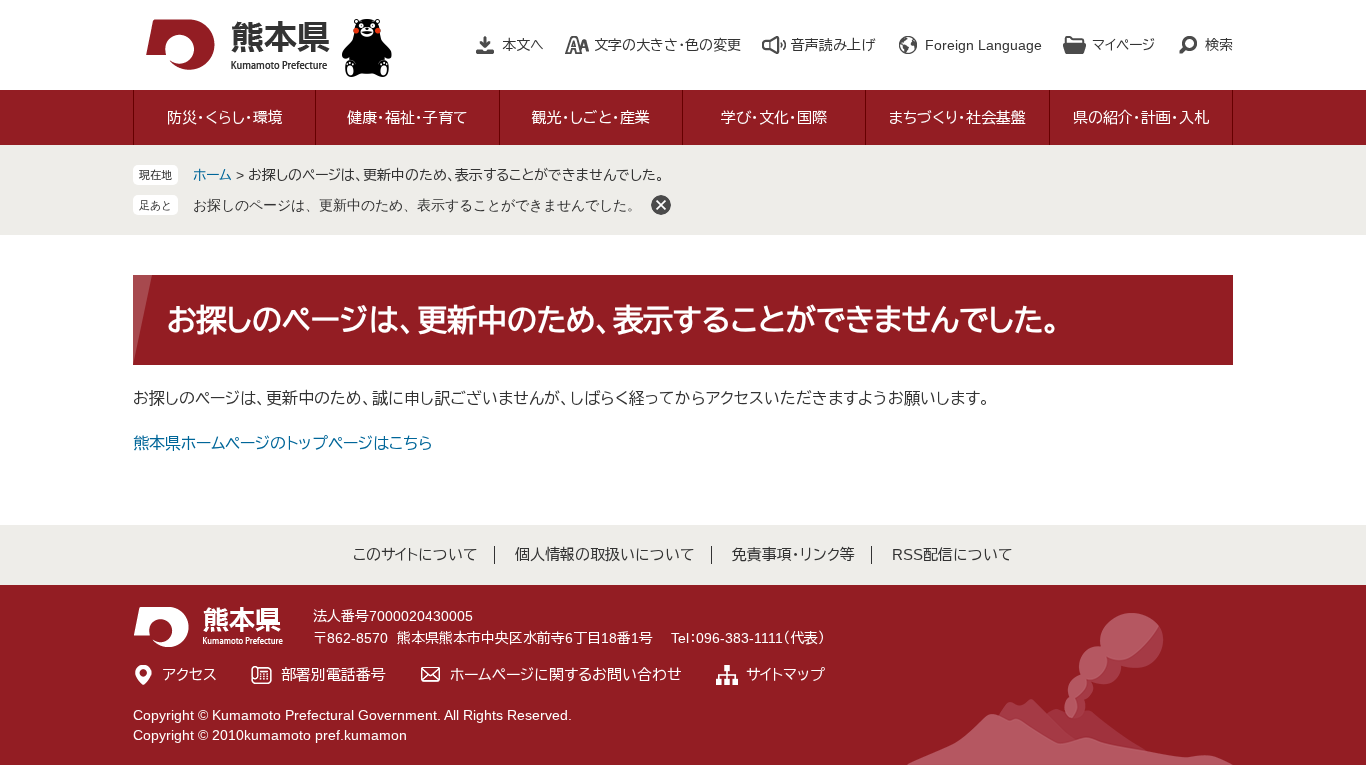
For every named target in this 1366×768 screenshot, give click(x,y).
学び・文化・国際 (774, 117)
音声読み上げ (833, 45)
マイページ (1123, 45)
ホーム (212, 175)
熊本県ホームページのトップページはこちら (283, 443)
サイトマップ (785, 674)
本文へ (523, 45)
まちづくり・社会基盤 (957, 117)
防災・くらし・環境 (225, 117)
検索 (1219, 45)
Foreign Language (983, 45)
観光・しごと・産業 (591, 117)
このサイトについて (415, 554)
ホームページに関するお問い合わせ (566, 674)
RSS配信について (952, 554)
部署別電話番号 (333, 674)
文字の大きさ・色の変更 (667, 45)
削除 (661, 205)
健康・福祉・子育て (407, 117)
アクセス (190, 674)
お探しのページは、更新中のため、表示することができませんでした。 (417, 205)
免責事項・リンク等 (793, 554)
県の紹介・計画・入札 (1141, 117)
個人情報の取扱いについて (605, 554)
